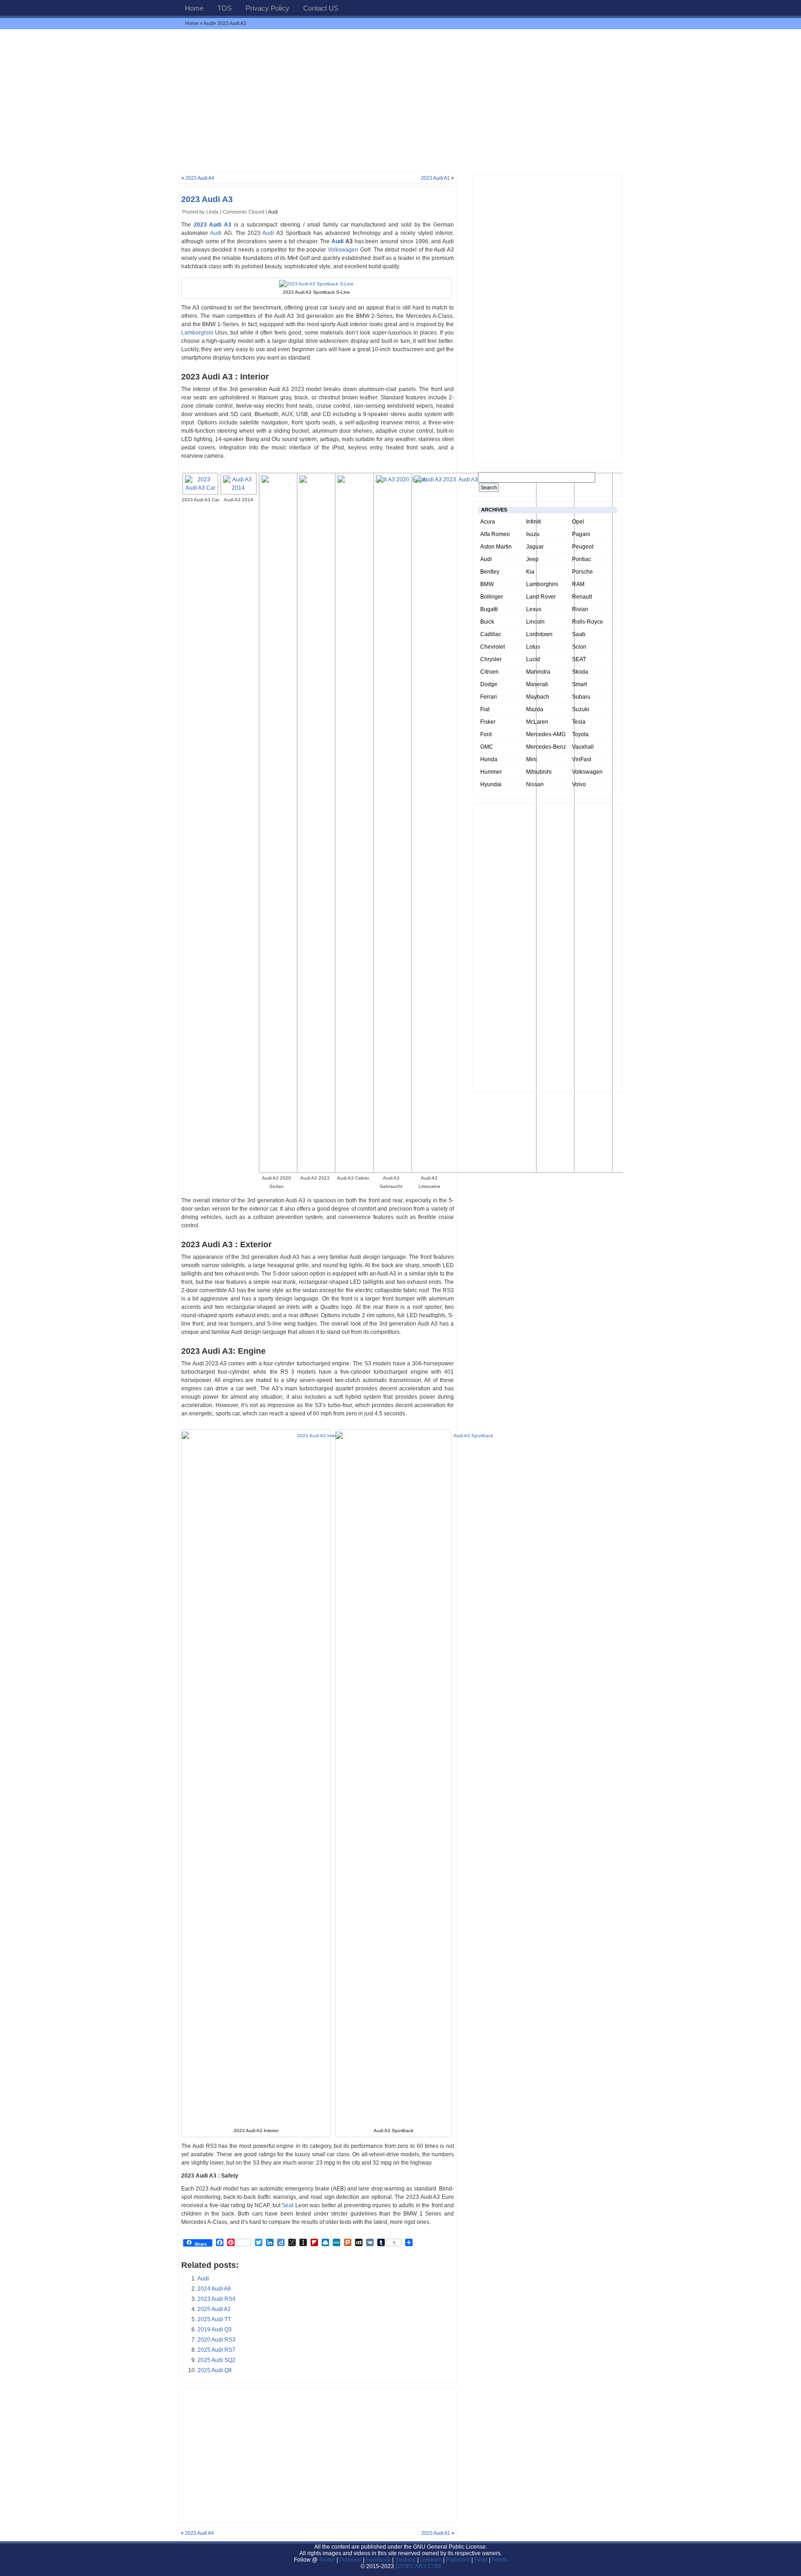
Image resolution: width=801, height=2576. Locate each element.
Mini (531, 759)
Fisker (488, 722)
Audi (208, 23)
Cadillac (491, 634)
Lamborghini (197, 333)
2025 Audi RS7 (216, 2350)
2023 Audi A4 (200, 178)
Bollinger (492, 597)
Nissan (535, 784)
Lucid (533, 659)
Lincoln (535, 622)
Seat (288, 2205)
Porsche (582, 572)
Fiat (485, 709)
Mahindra (538, 672)
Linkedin (431, 2560)
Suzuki (581, 709)
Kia (530, 572)
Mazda (535, 709)
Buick (487, 622)
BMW (487, 584)
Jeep (532, 559)
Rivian (580, 609)
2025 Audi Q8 (215, 2370)
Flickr (481, 2560)
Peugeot (583, 547)
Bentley (490, 572)
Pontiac (582, 559)
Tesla (579, 722)
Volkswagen (343, 250)
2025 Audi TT (214, 2319)
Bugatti (489, 609)
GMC (487, 747)
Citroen (489, 672)
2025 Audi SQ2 (216, 2360)
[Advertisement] (400, 101)
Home (194, 8)
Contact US (321, 8)
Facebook (378, 2560)
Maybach (538, 697)
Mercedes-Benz (546, 747)
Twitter (328, 2560)
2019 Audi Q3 (215, 2330)
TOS (225, 8)
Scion (579, 647)
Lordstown (539, 634)
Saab (579, 634)
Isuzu (533, 534)
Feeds (500, 2560)
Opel (578, 522)
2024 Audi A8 (214, 2289)
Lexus (534, 609)
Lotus (533, 647)
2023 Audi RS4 (216, 2299)
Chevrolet (493, 647)
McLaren (537, 722)
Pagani (581, 534)
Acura (488, 522)
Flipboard (458, 2560)
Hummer (491, 772)
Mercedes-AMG (546, 734)
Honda (489, 759)
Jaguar (535, 547)
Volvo (579, 784)
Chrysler (491, 659)
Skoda (580, 672)
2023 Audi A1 (435, 178)
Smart (579, 684)
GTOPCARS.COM (418, 2566)
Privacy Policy (267, 8)
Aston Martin (496, 547)
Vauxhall (583, 747)
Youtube (405, 2560)
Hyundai (491, 784)
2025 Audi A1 (214, 2309)
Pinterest (350, 2560)
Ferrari (489, 697)
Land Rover (541, 597)
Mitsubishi (539, 772)
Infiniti (534, 522)
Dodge (489, 684)
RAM (578, 584)
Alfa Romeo (495, 534)
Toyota (580, 734)
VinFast (582, 759)
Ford (486, 734)
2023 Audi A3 (207, 199)
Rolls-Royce (588, 622)
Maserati (537, 684)
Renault (582, 597)
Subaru (581, 697)
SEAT (579, 659)
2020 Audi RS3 (216, 2340)
